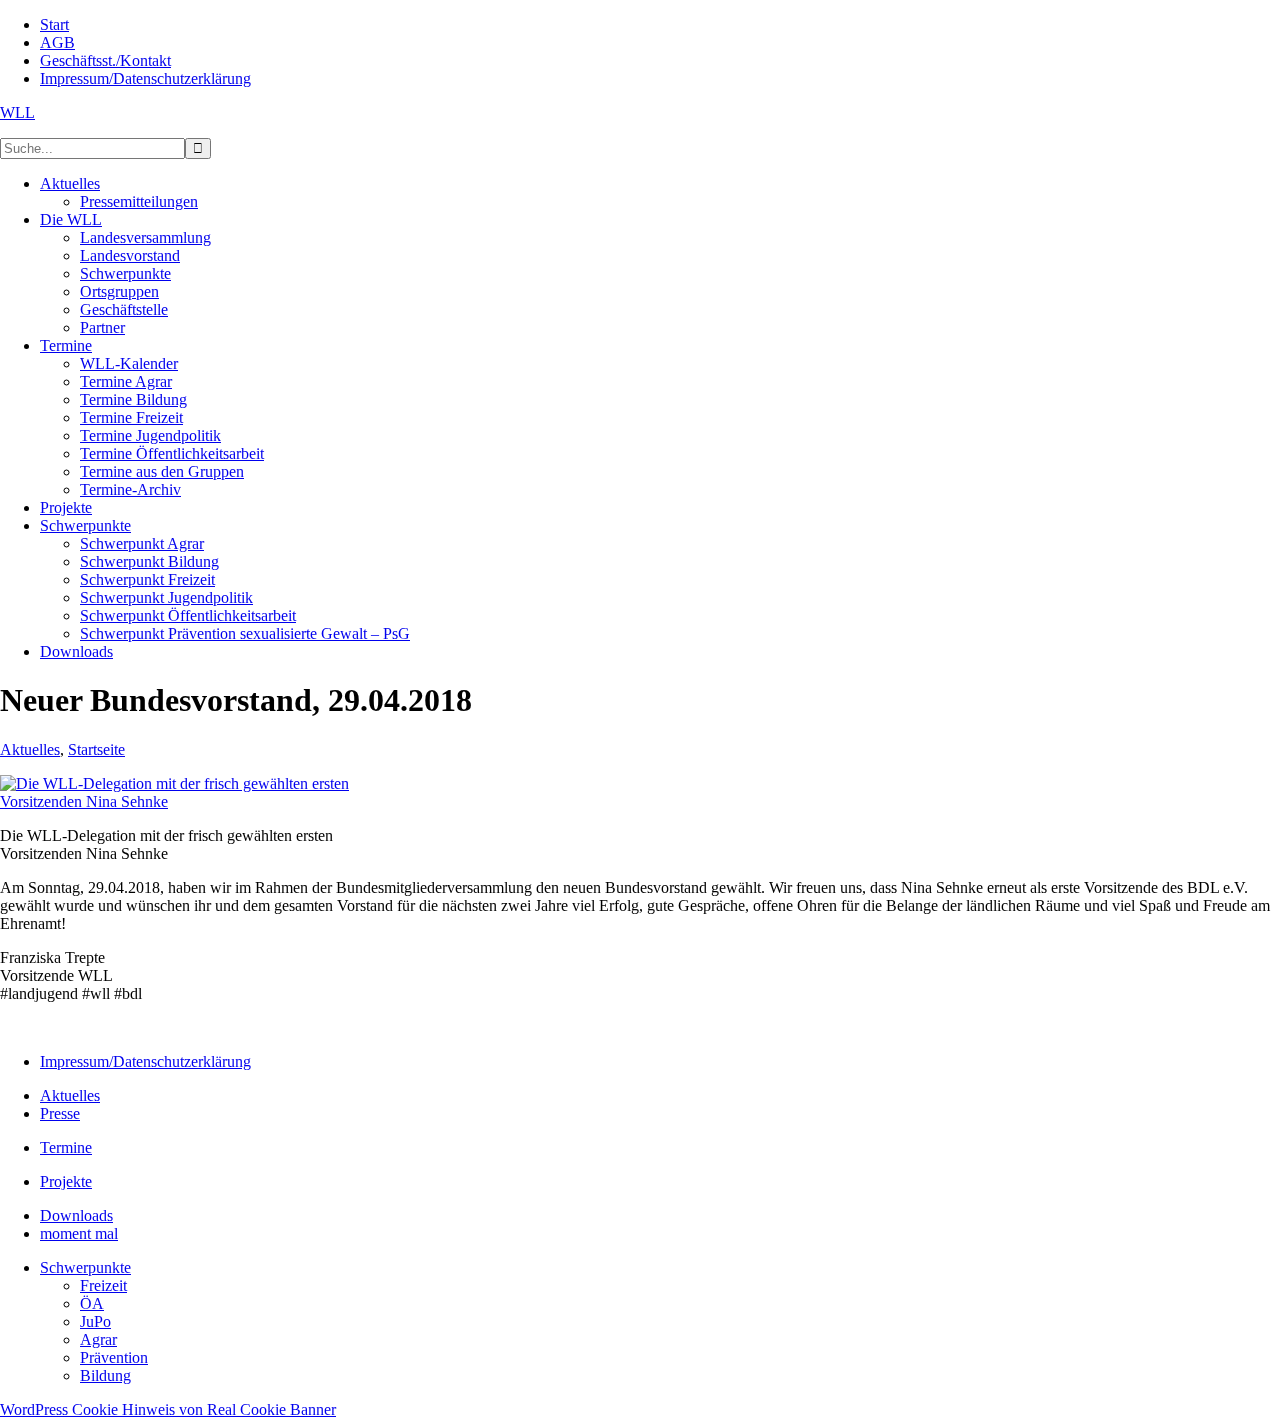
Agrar (98, 1339)
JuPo (95, 1321)
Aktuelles (30, 749)
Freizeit (103, 1285)
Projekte (66, 1181)
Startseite (96, 749)
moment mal (79, 1233)
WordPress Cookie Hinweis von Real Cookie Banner (168, 1409)
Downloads (76, 1215)
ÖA (92, 1303)
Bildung (105, 1375)
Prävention (114, 1357)
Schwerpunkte (85, 1267)
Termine (66, 1147)
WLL (17, 112)
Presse (60, 1113)
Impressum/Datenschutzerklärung (145, 1061)
